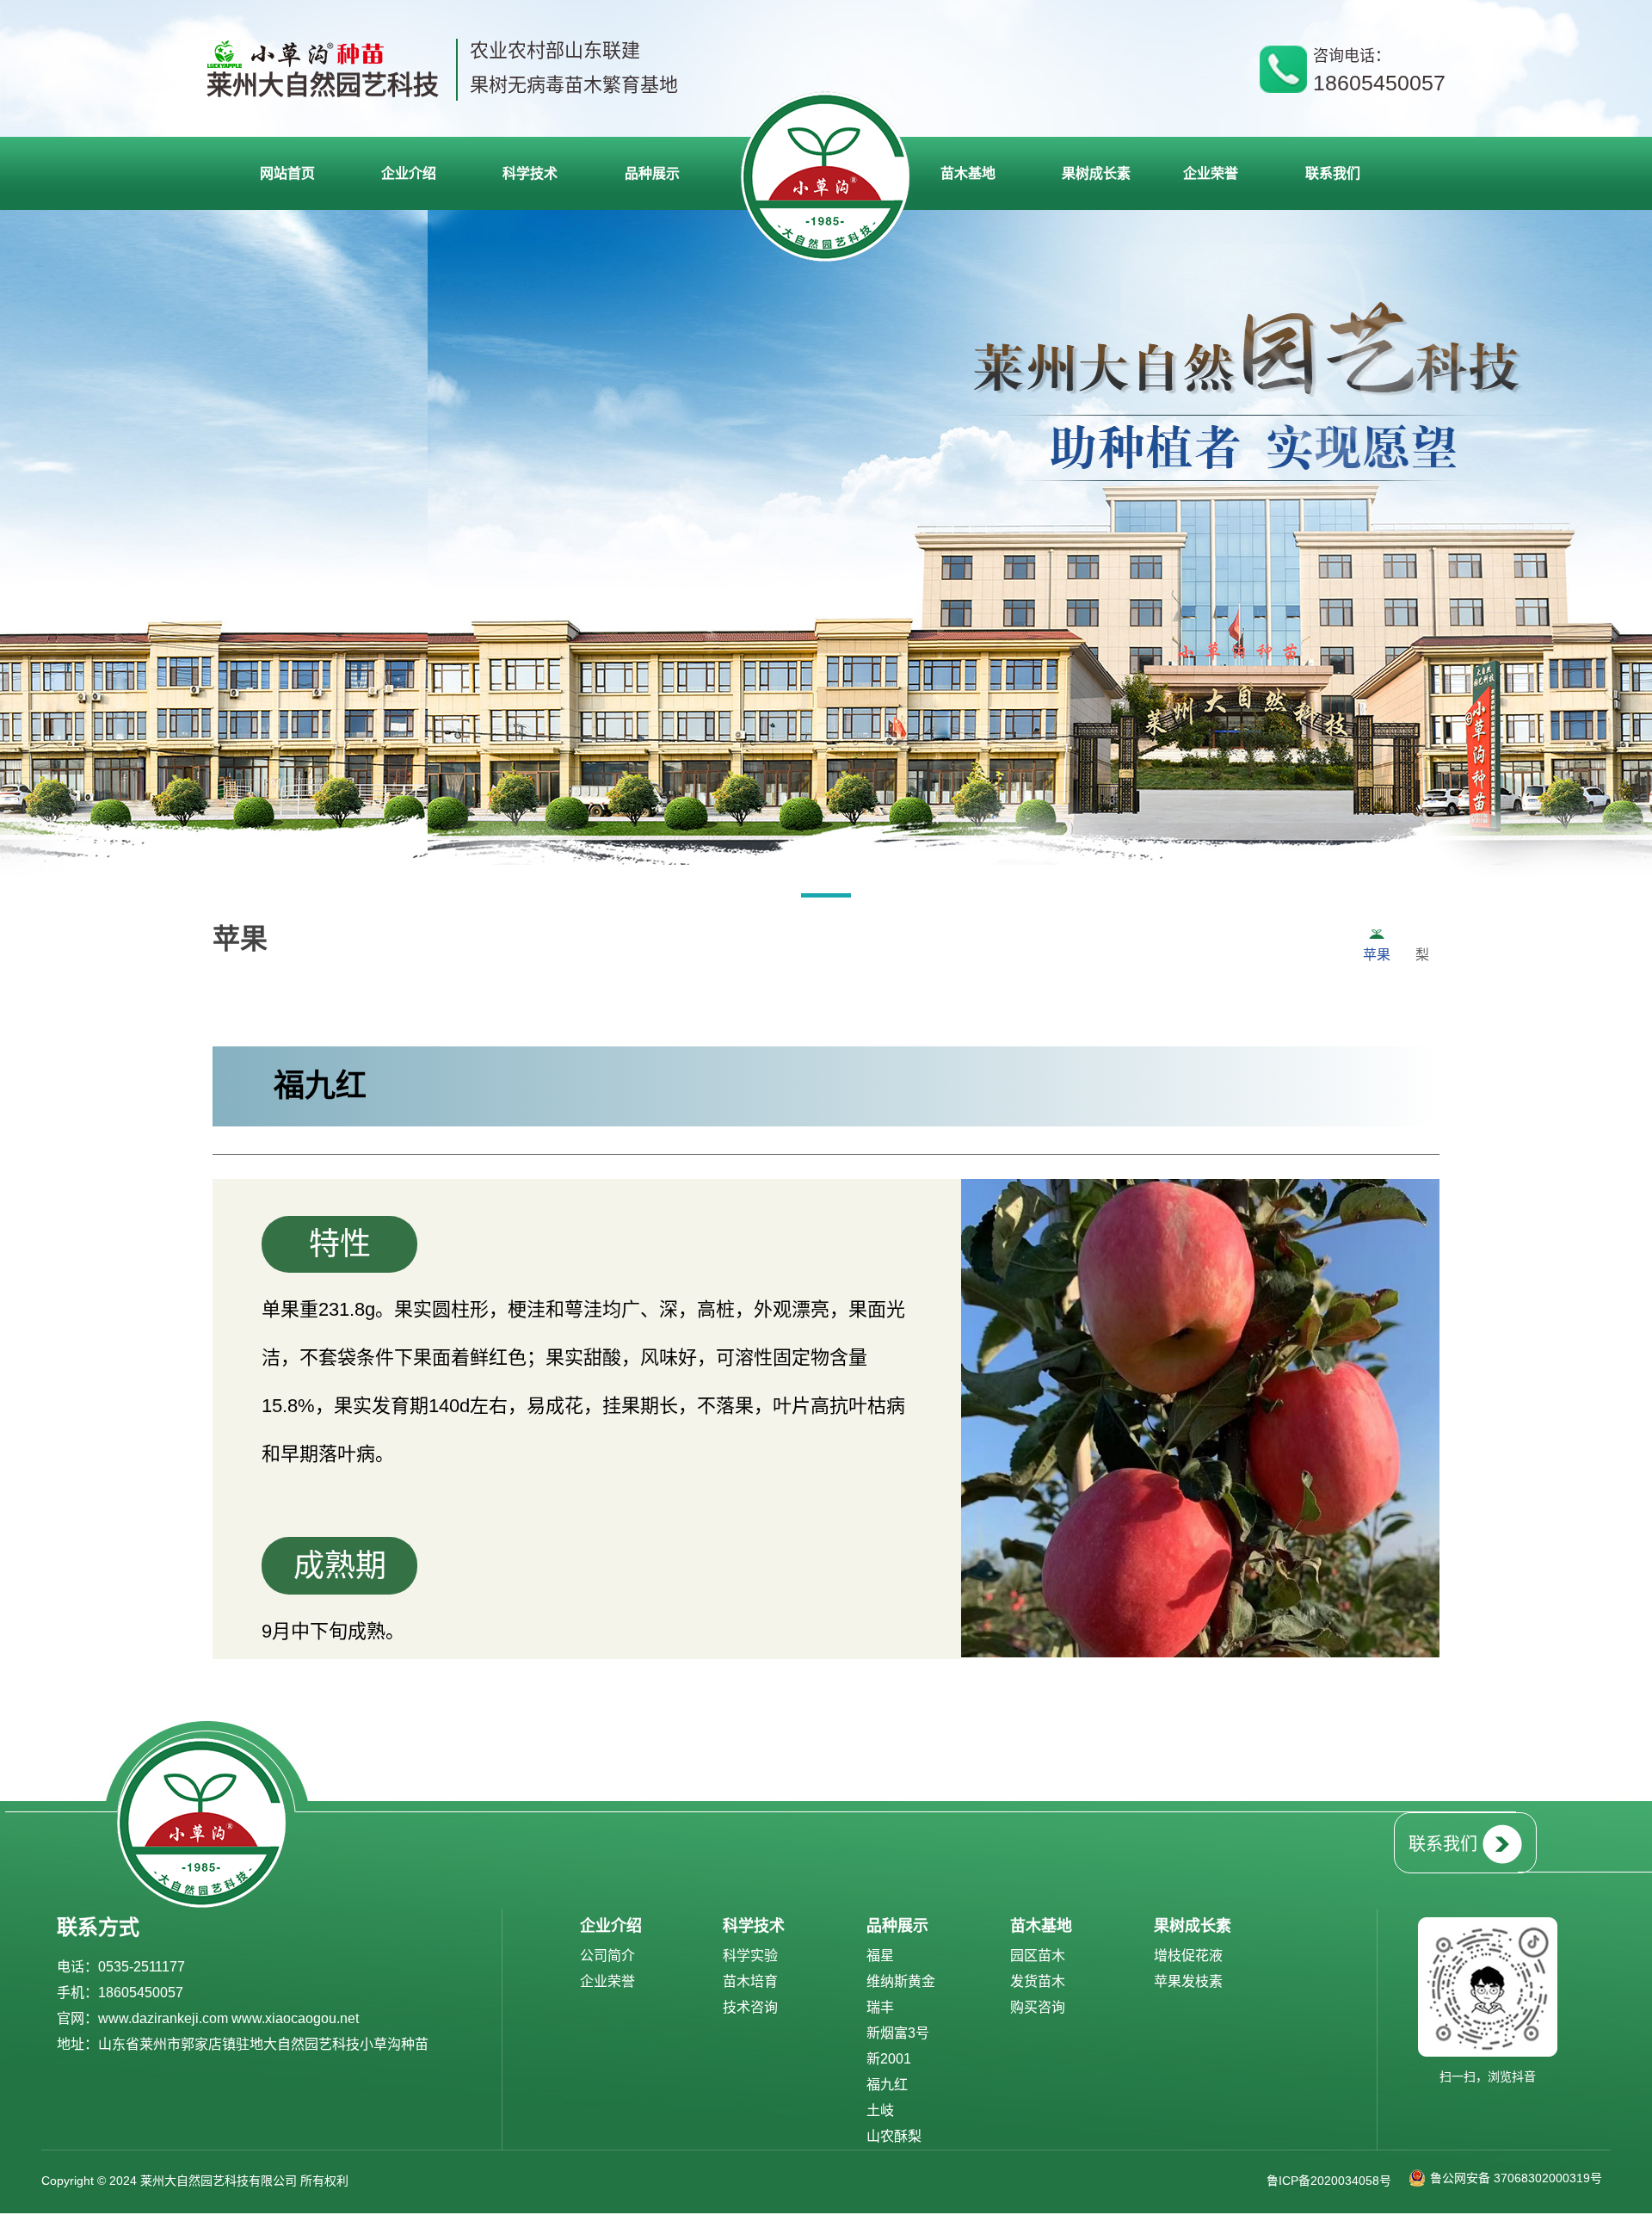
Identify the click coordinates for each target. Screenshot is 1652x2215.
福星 (880, 1956)
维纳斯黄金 (901, 1981)
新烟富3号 (898, 2033)
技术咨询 (750, 2007)
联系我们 (1443, 1844)
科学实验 (750, 1956)
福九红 (887, 2085)
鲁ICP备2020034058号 (1329, 2181)
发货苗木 (1038, 1981)
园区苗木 (1038, 1956)
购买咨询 (1038, 2007)
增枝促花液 (1188, 1956)
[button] (826, 898)
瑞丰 (880, 2007)
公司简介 (607, 1956)
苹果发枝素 (1188, 1981)
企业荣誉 (607, 1981)
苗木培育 (750, 1981)
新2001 (889, 2059)
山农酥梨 (894, 2136)
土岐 (880, 2110)
